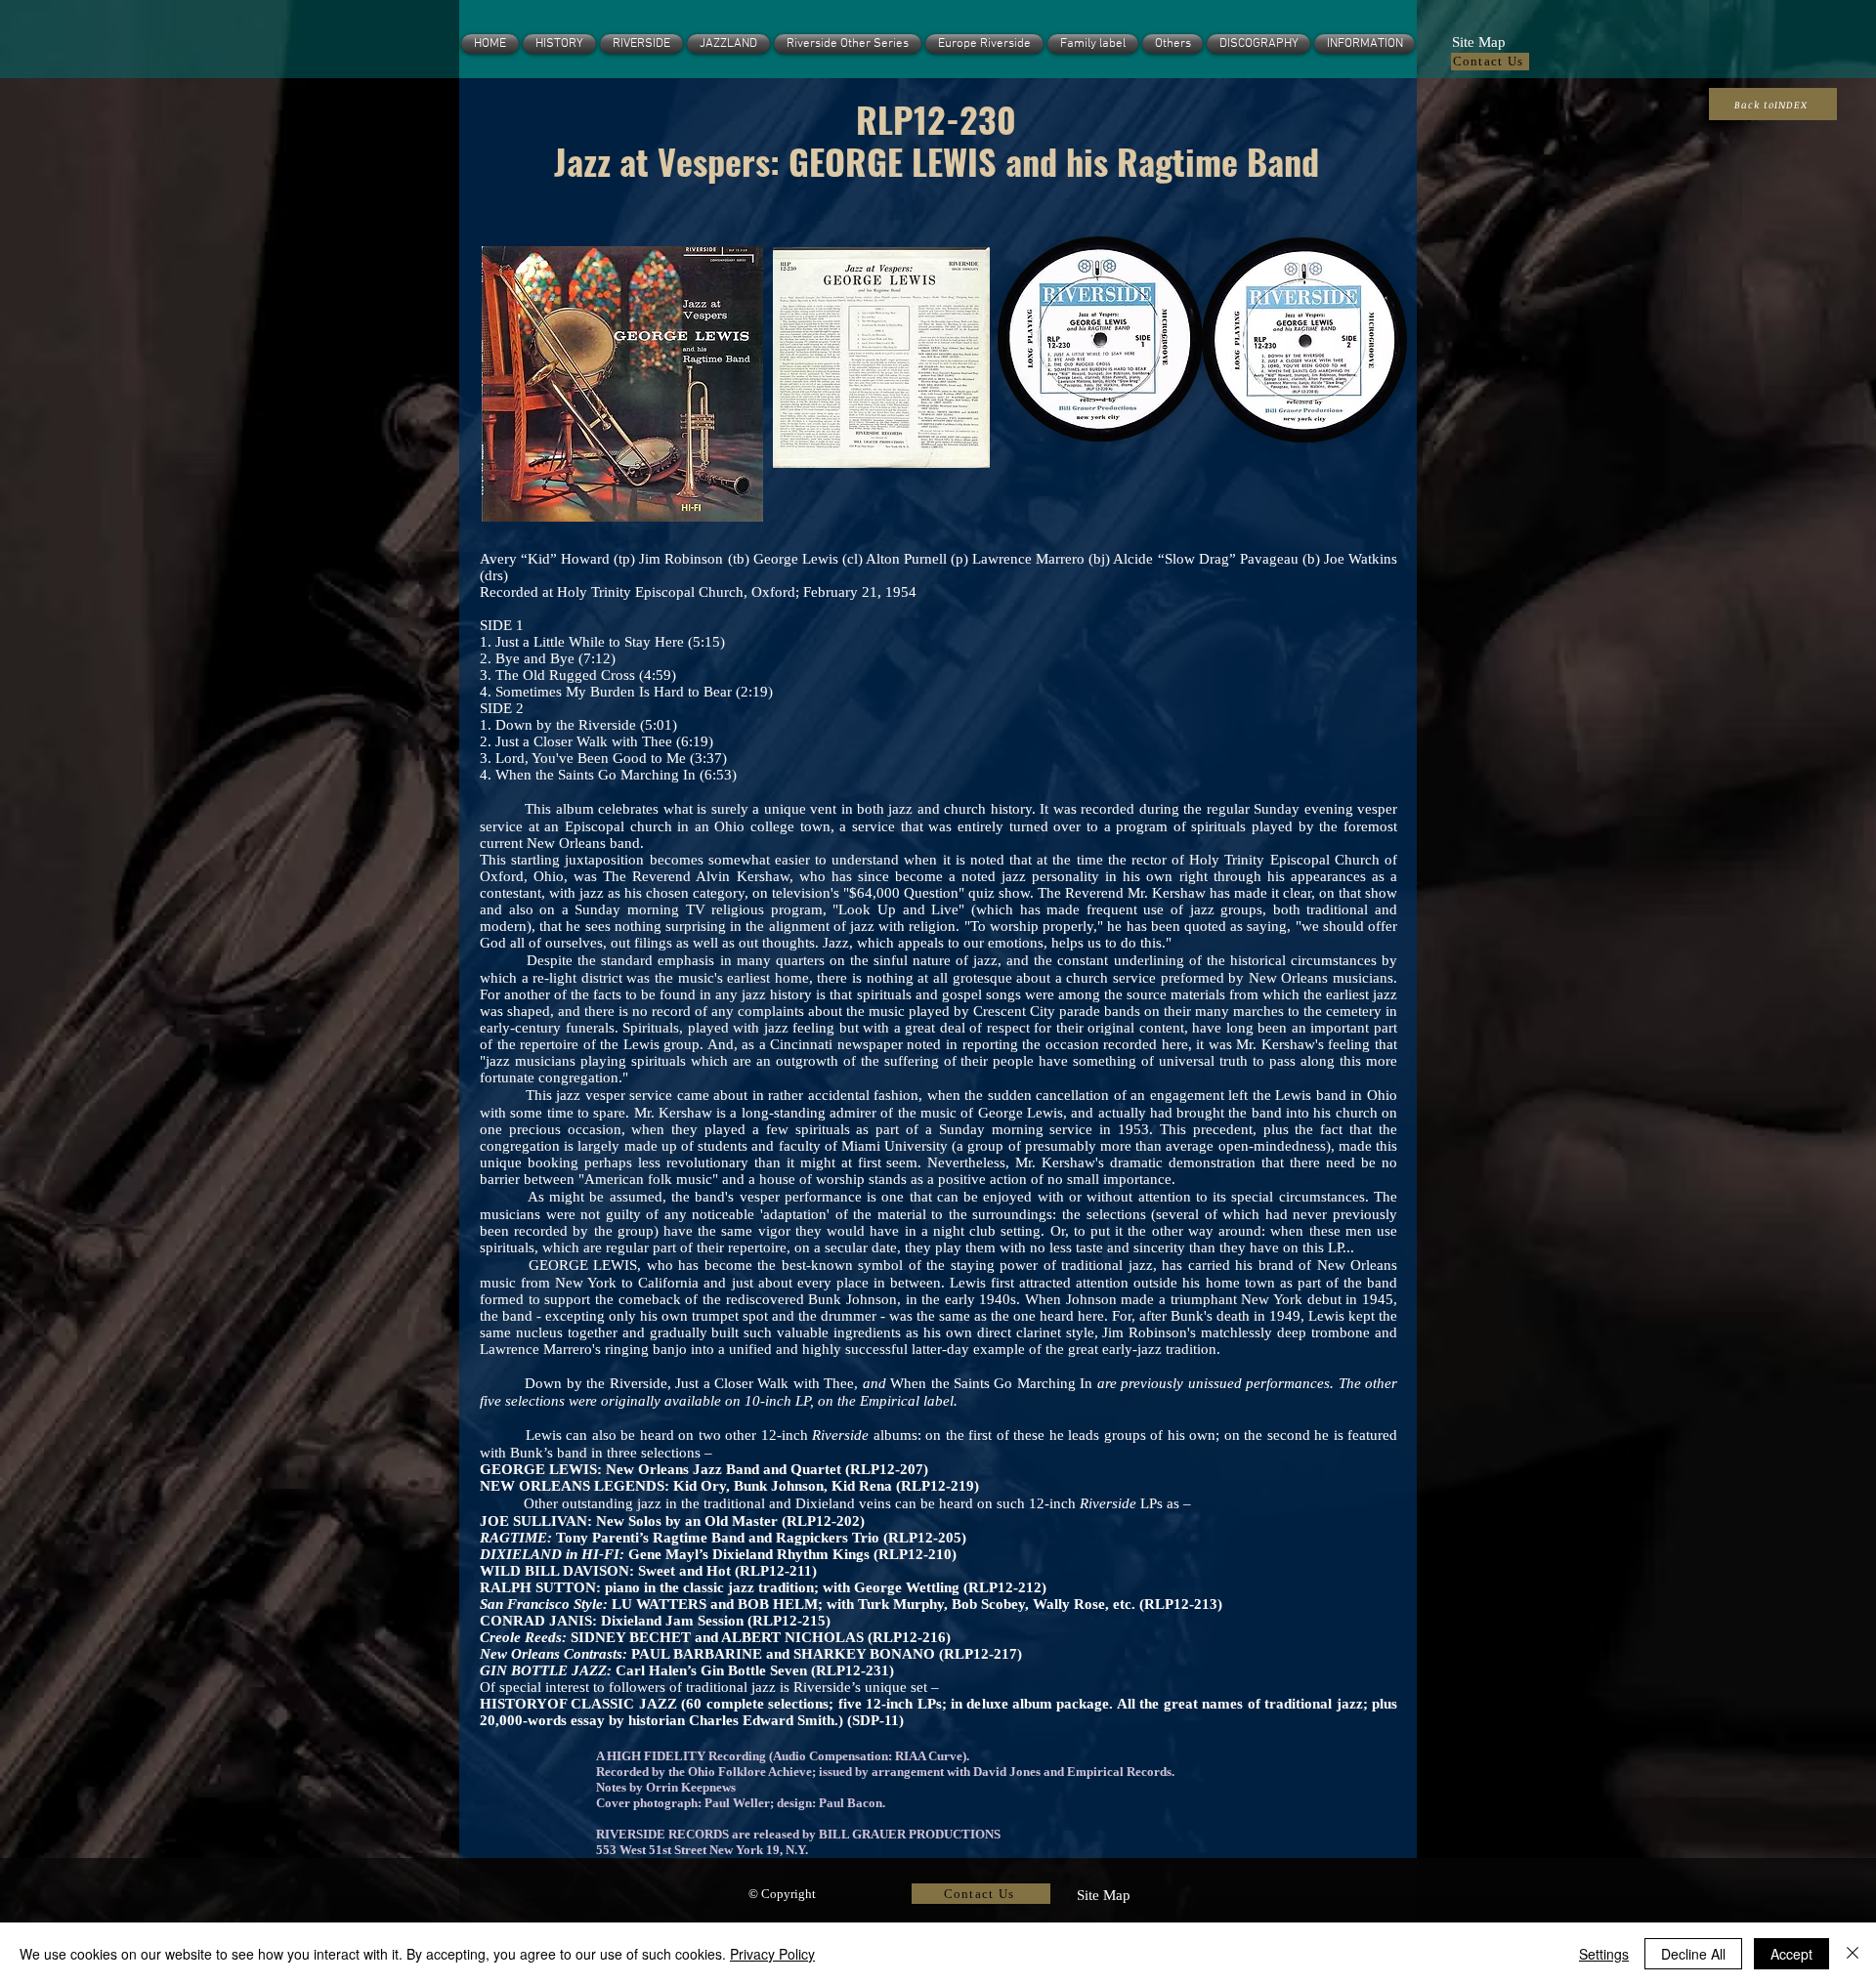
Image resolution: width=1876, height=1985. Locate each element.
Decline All (1693, 1954)
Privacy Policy (772, 1954)
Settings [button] (1604, 1954)
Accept (1791, 1954)
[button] (1478, 40)
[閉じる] (1853, 1954)
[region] (620, 384)
